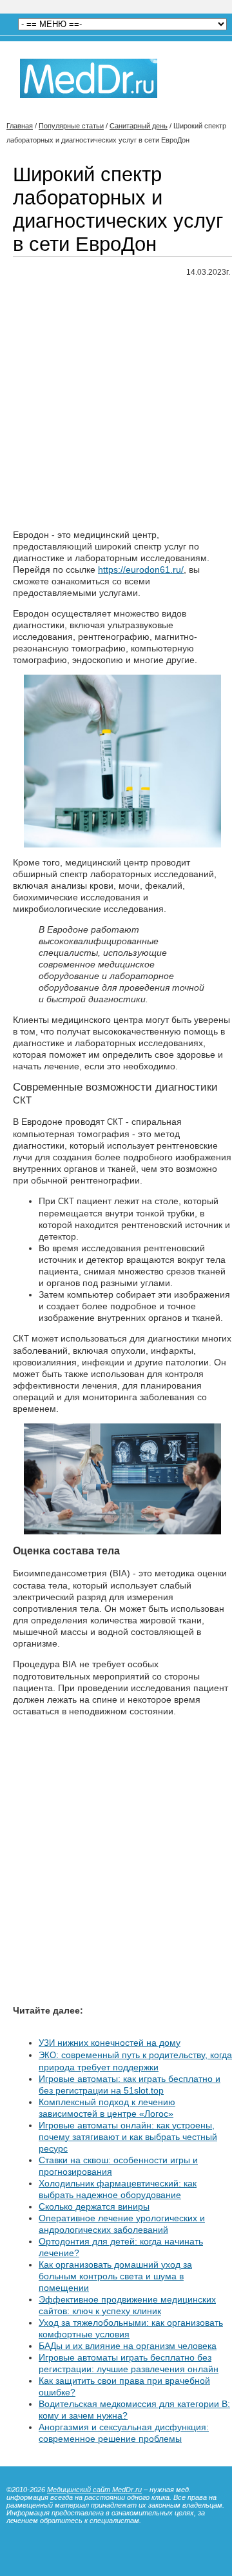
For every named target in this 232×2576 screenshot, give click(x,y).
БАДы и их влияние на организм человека (128, 2346)
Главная (20, 126)
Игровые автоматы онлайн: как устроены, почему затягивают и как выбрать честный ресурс (128, 2137)
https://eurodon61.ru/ (141, 570)
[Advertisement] (116, 404)
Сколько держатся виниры (94, 2206)
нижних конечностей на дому (110, 2043)
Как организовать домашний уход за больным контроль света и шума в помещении (115, 2276)
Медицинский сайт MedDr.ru (94, 2490)
